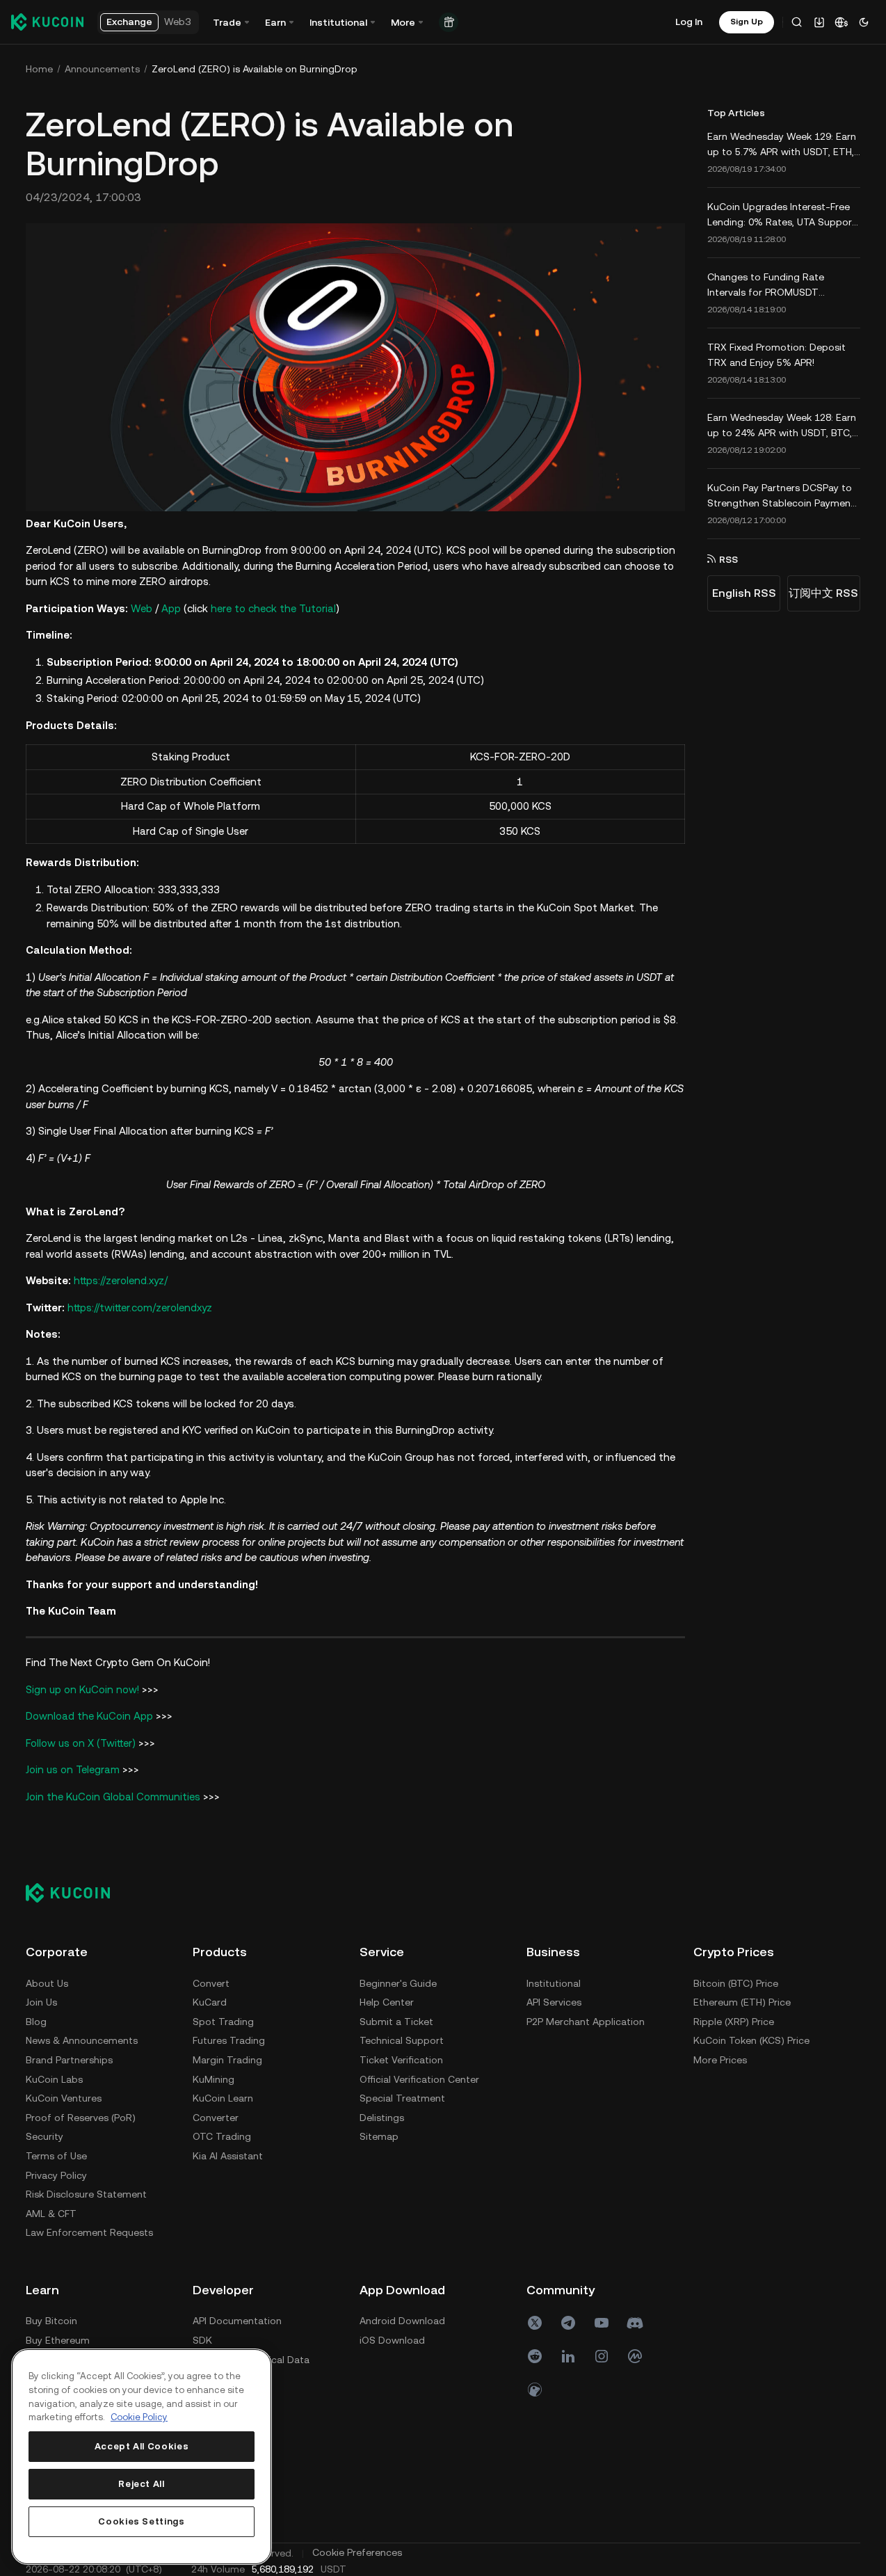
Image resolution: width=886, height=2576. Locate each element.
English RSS (744, 593)
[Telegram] (568, 2323)
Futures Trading (229, 2040)
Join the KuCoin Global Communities (113, 1797)
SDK (202, 2340)
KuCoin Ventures (64, 2098)
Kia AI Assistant (228, 2156)
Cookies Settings (142, 2521)
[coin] (535, 2390)
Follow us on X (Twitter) (81, 1743)
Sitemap (379, 2136)
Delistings (382, 2118)
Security (45, 2136)
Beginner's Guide (398, 1983)
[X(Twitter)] (535, 2323)
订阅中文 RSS (823, 593)
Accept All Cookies (142, 2446)
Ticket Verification (401, 2060)
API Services (554, 2002)
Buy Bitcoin (51, 2321)
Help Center (387, 2002)
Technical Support (402, 2040)
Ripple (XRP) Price (734, 2022)
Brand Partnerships (69, 2060)
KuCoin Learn (223, 2098)
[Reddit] (535, 2356)
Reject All (142, 2484)
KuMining (214, 2079)
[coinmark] (635, 2356)
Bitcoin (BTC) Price (736, 1983)
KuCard (210, 2002)
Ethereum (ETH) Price (742, 2002)
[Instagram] (602, 2356)
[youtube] (602, 2323)
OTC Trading (222, 2136)
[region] (142, 2457)
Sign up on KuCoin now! (82, 1689)
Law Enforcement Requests (89, 2232)
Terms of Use (56, 2156)
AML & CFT (51, 2214)
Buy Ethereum (58, 2340)
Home (39, 69)
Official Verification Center (419, 2079)
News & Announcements (82, 2040)
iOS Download (392, 2340)
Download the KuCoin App (89, 1716)
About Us (47, 1983)
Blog (36, 2022)
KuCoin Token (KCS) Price (751, 2040)
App (171, 608)
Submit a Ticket (396, 2022)
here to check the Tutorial (273, 608)
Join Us (41, 2002)
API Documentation (237, 2321)
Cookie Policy (139, 2417)
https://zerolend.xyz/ (121, 1280)
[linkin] (568, 2356)
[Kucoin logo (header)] (47, 22)
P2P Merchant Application (586, 2022)
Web (142, 608)
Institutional (554, 1983)
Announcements (102, 69)
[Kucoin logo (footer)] (75, 1892)
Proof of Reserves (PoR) (81, 2118)
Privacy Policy (56, 2175)
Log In (689, 22)
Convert (211, 1983)
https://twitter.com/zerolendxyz (140, 1307)
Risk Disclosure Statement (86, 2194)
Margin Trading (227, 2060)
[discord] (635, 2323)
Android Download (402, 2321)
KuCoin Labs (54, 2079)
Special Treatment (402, 2098)
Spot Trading (223, 2022)
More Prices (720, 2060)
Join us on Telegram (73, 1769)
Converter (216, 2118)
